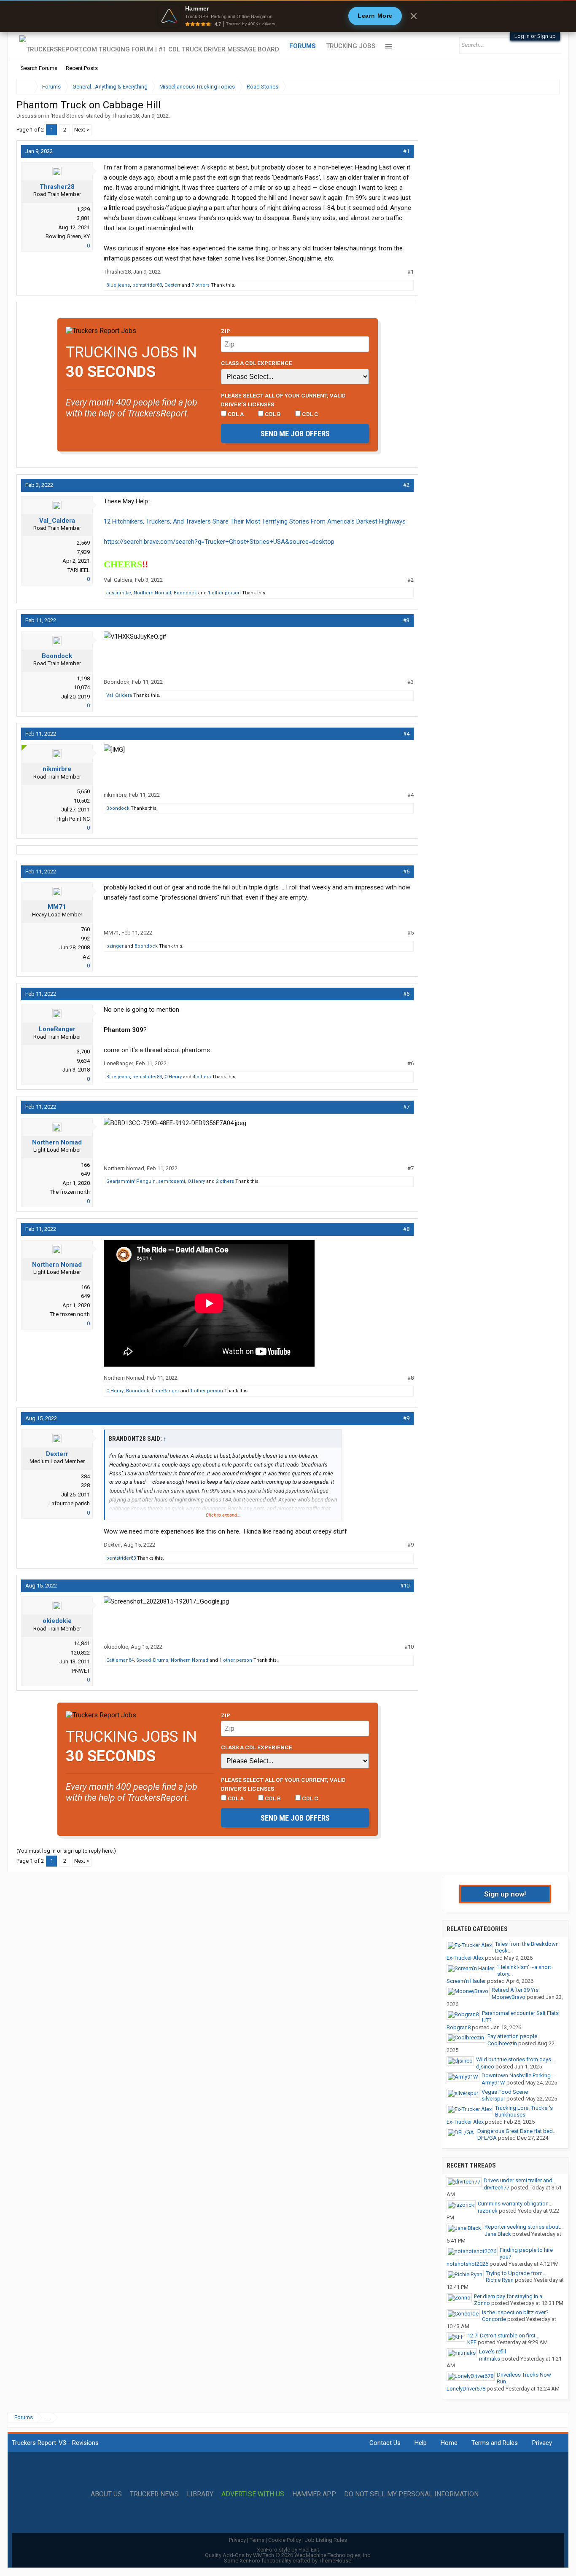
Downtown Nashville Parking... (518, 2075)
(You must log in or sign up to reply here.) (66, 1851)
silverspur (493, 2099)
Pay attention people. (513, 2036)
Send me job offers (295, 434)
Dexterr (172, 285)
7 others (201, 285)
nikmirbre (57, 769)
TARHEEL (79, 570)
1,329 (83, 209)
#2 (406, 485)
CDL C (310, 414)
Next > (82, 130)
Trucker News (154, 2494)
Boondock (185, 593)
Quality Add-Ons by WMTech (288, 2555)
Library (200, 2494)
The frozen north (70, 1192)
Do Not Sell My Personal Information (411, 2494)
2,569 (83, 543)
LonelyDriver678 (466, 2389)
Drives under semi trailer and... (520, 2180)
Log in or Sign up (535, 36)
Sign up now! (505, 1894)
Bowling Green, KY (68, 236)
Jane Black (498, 2234)
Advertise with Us (253, 2494)
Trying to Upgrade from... (516, 2273)
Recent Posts (82, 68)
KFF (472, 2342)
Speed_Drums (152, 1660)
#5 (406, 872)
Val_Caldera (57, 521)
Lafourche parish (69, 1503)
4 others (202, 1077)
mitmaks (490, 2359)
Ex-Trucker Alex (465, 1958)
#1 (406, 151)
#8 (406, 1229)
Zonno (482, 2303)
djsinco (485, 2067)
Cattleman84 (120, 1660)
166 (85, 1165)
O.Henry (173, 1077)
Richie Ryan (500, 2280)
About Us (106, 2494)
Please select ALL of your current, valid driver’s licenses (283, 400)
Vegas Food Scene (505, 2092)
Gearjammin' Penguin (131, 1181)
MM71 (57, 907)
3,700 (83, 1052)
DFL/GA (487, 2138)
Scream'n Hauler (466, 1981)
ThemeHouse (335, 2561)
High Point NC (73, 819)
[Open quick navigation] (547, 87)
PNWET (81, 1671)
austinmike (119, 593)
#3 (406, 620)
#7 (406, 1107)
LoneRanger (57, 1029)
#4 (406, 734)
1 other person (224, 593)
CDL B (272, 414)
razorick (488, 2211)
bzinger (115, 946)
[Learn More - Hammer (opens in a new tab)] (288, 16)
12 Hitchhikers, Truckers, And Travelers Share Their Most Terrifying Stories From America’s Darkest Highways (255, 521)
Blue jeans (118, 285)
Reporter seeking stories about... (524, 2227)
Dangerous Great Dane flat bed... (517, 2131)
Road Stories (68, 116)
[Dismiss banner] (414, 16)
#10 (405, 1586)
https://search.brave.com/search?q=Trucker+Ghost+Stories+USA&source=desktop (219, 542)
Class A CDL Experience (257, 363)
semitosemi (172, 1181)
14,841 (82, 1643)
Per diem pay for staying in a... (510, 2296)
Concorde (494, 2319)
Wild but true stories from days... (515, 2059)
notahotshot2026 (467, 2264)
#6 (406, 994)
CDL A (235, 414)
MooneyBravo (509, 1997)
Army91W (493, 2083)
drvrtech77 (497, 2188)
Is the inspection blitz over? (515, 2312)
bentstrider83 (147, 285)
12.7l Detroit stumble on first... (503, 2336)
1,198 (83, 678)
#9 (406, 1418)
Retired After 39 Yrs (515, 1990)
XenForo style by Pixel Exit (288, 2550)
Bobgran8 (459, 2027)
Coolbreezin (502, 2043)
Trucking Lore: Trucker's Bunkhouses (524, 2111)
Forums (303, 46)
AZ (86, 957)
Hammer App (314, 2494)
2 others (225, 1181)
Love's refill (493, 2352)
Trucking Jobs (351, 46)
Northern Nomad (152, 593)
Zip (226, 331)
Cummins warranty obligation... (515, 2204)
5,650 (83, 791)
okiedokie (57, 1621)
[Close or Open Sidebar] (538, 87)
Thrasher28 (125, 116)
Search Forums (39, 68)
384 (85, 1476)
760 (85, 929)
